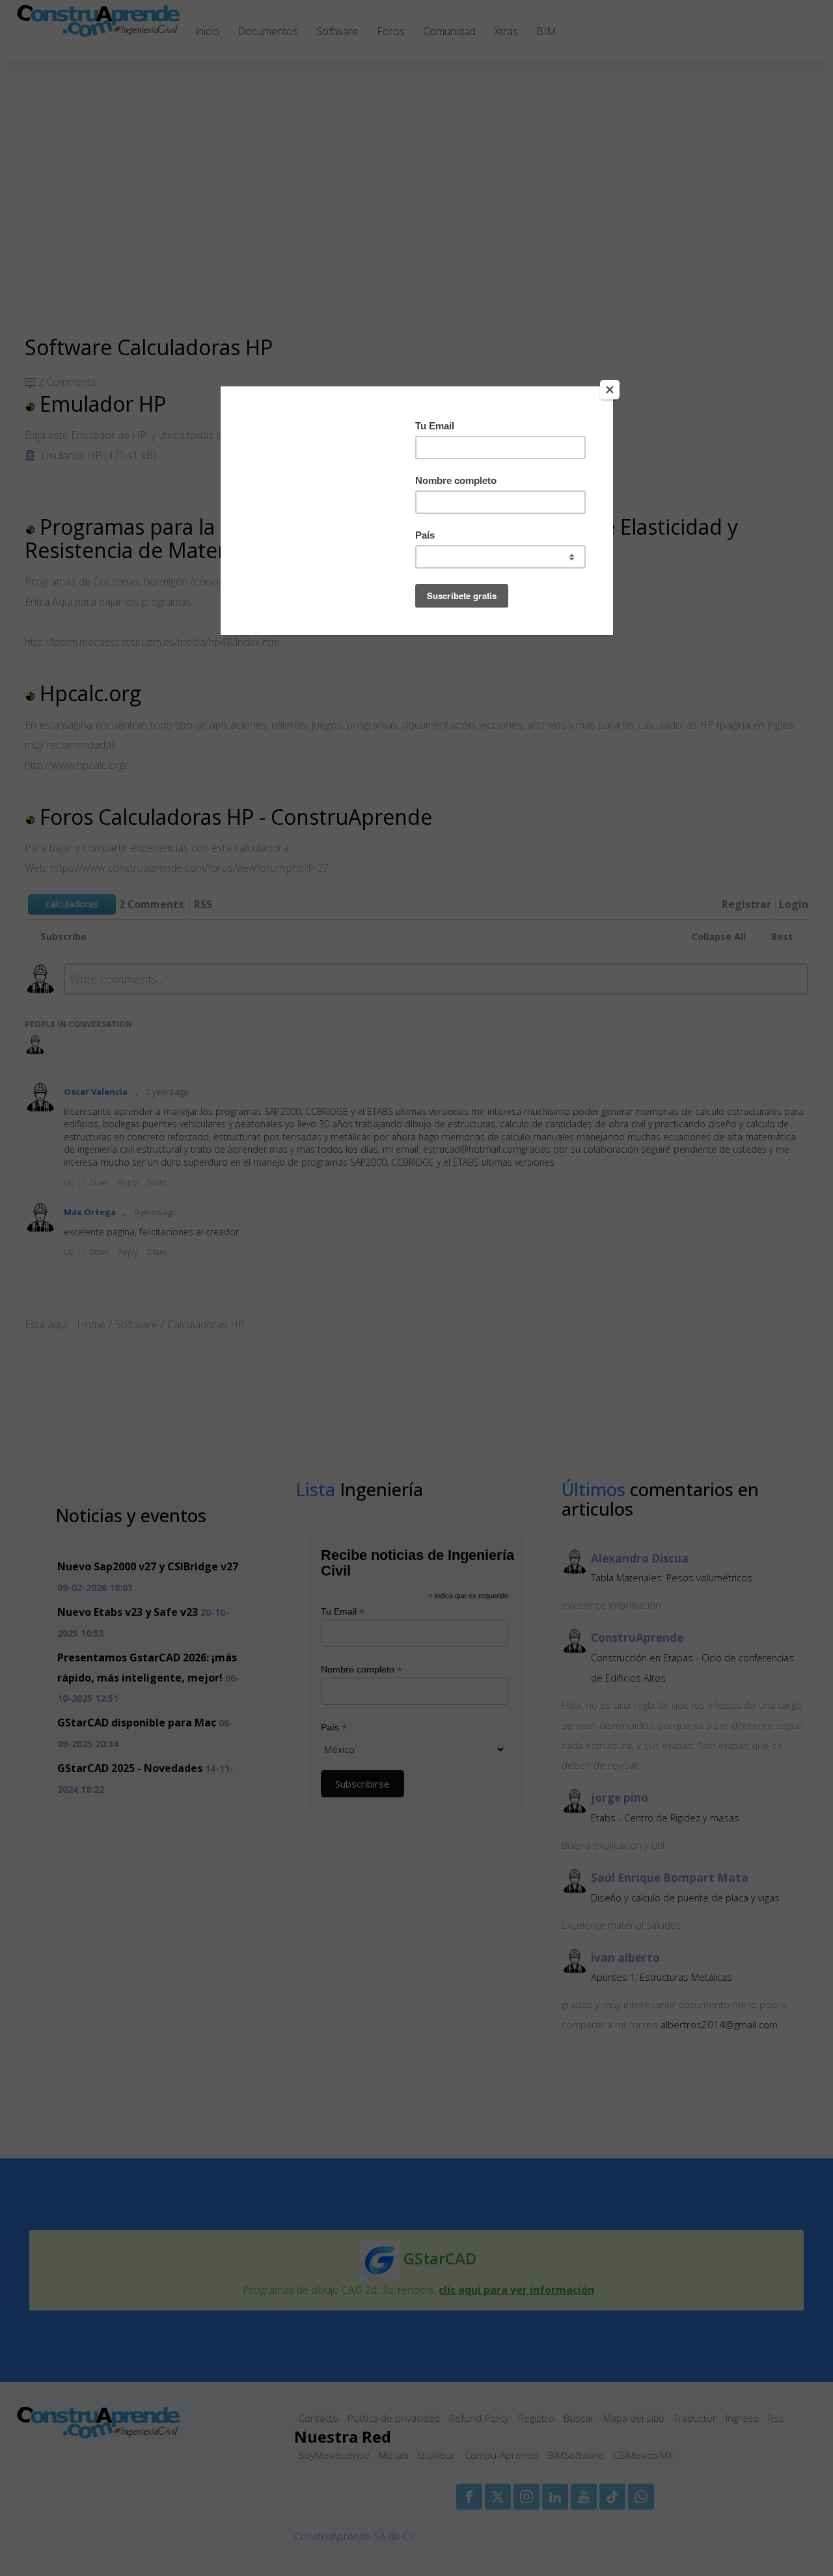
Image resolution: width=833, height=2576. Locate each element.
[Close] (610, 390)
